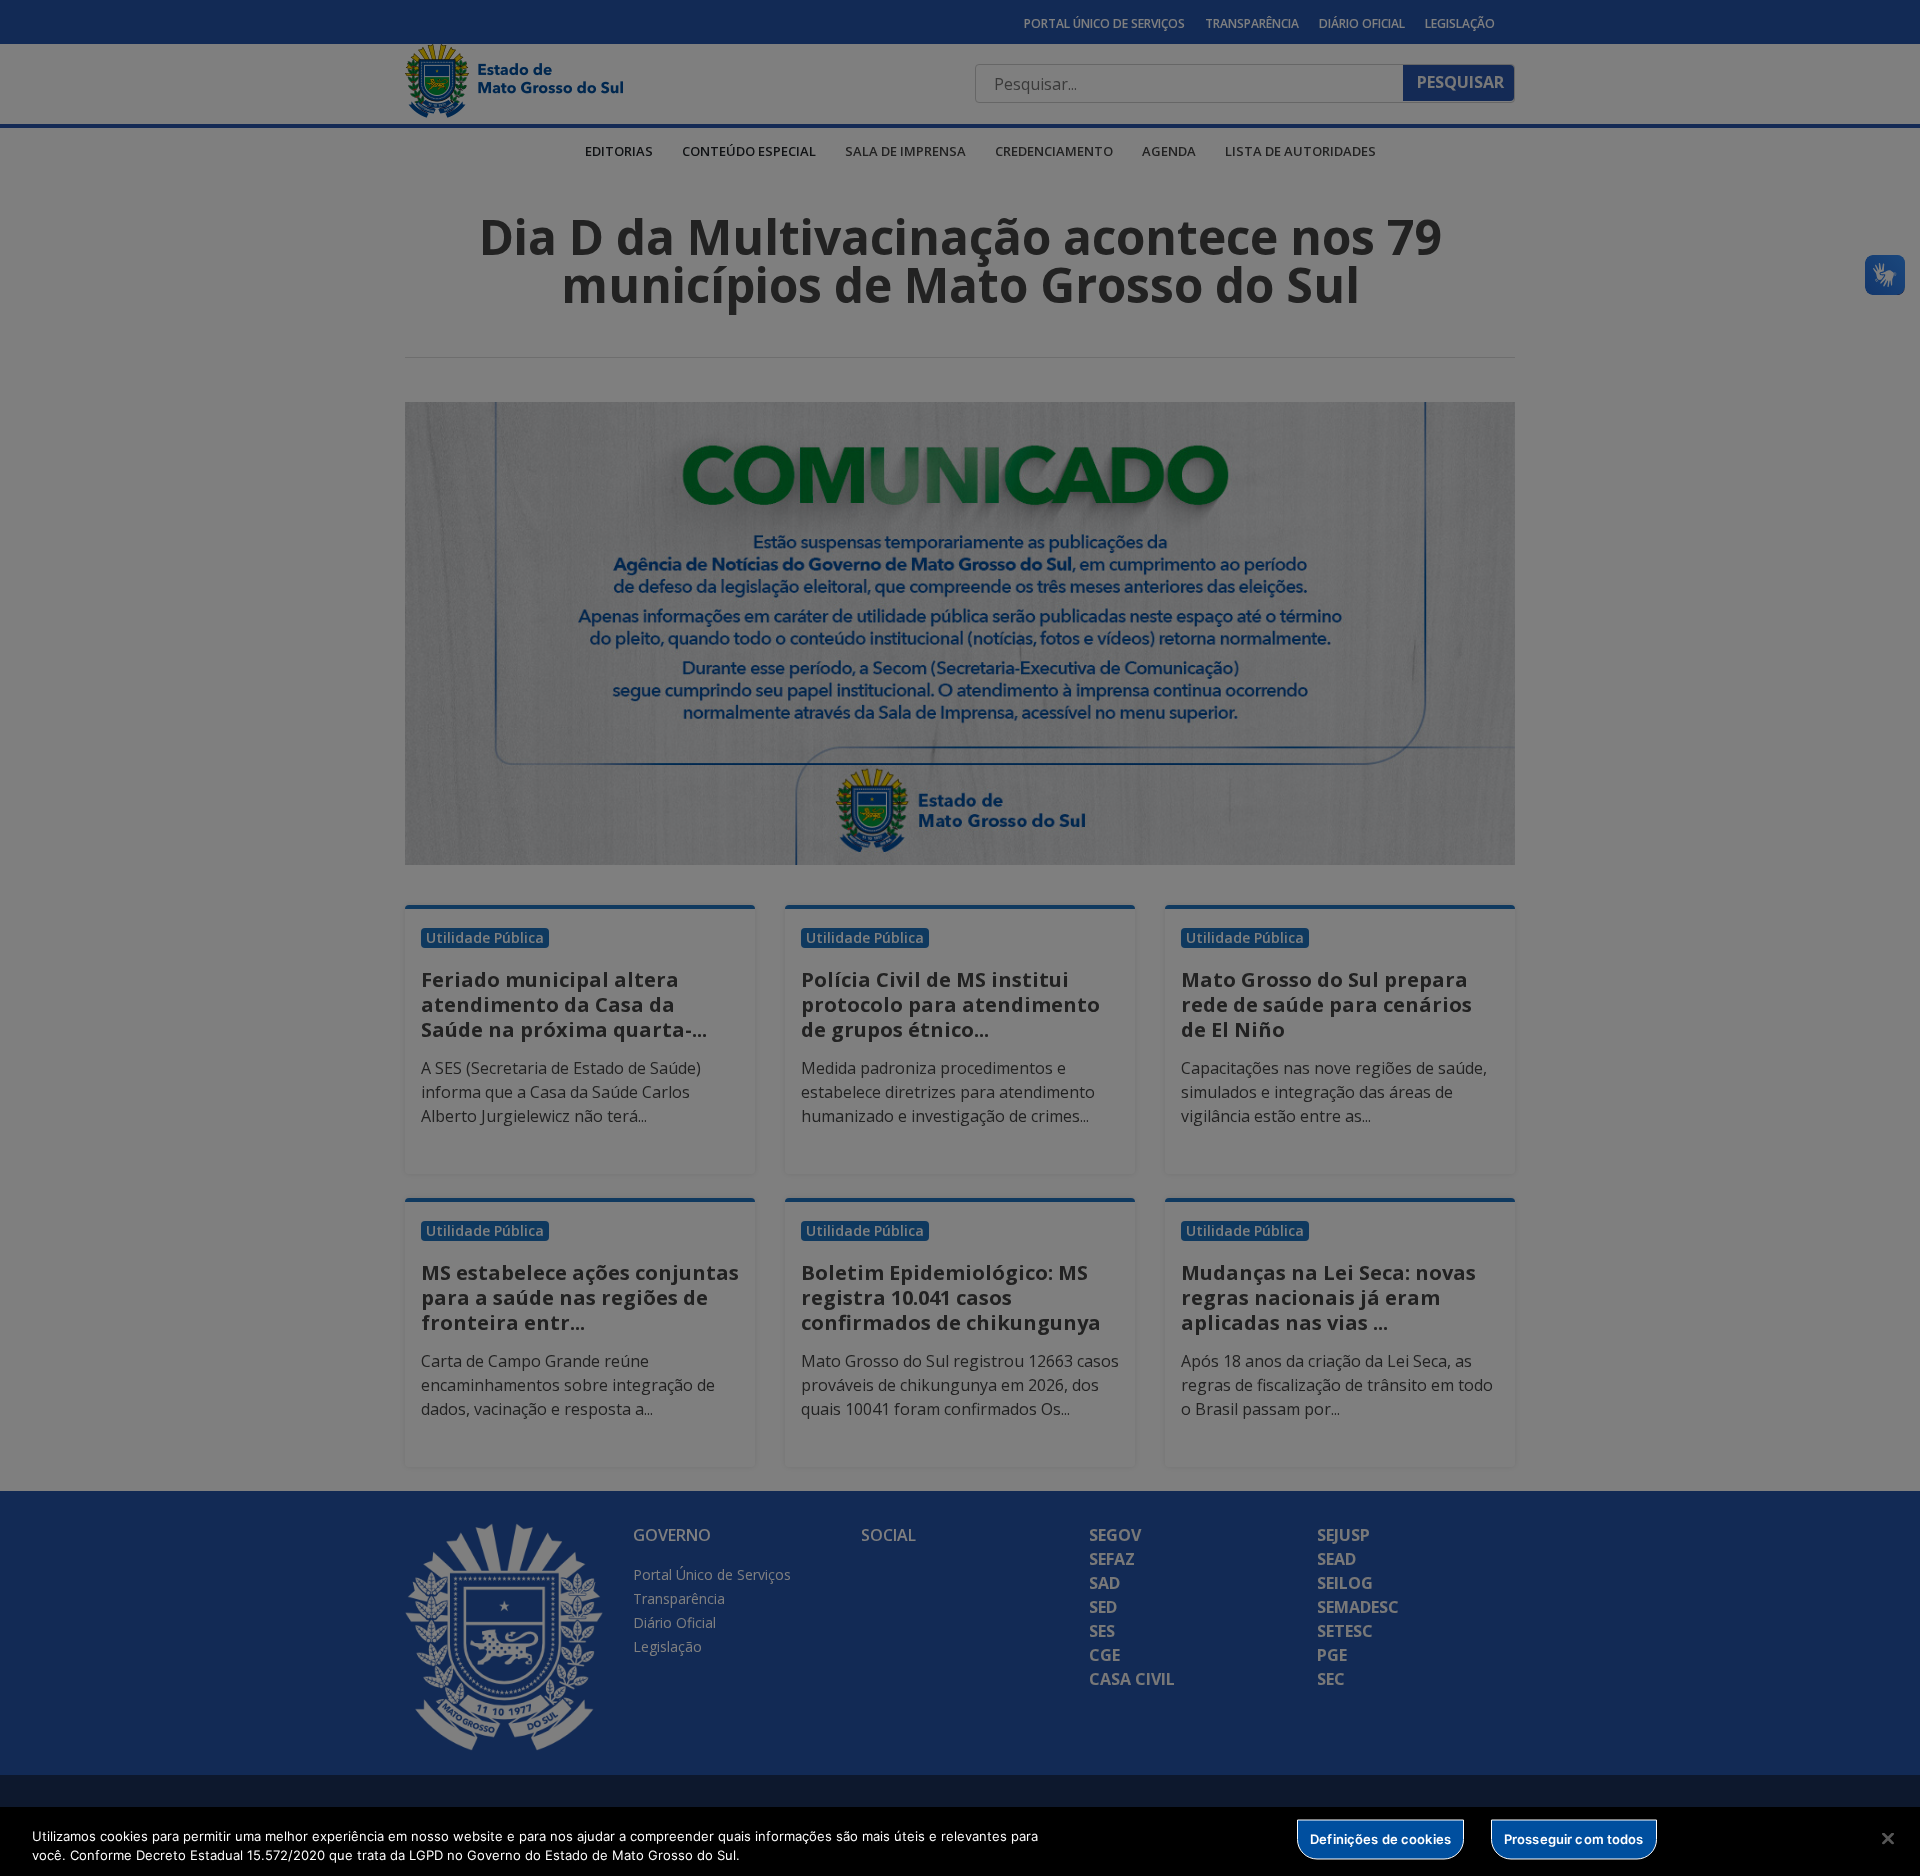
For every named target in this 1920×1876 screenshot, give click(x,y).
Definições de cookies (1380, 1839)
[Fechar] (1888, 1839)
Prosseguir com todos (1574, 1839)
